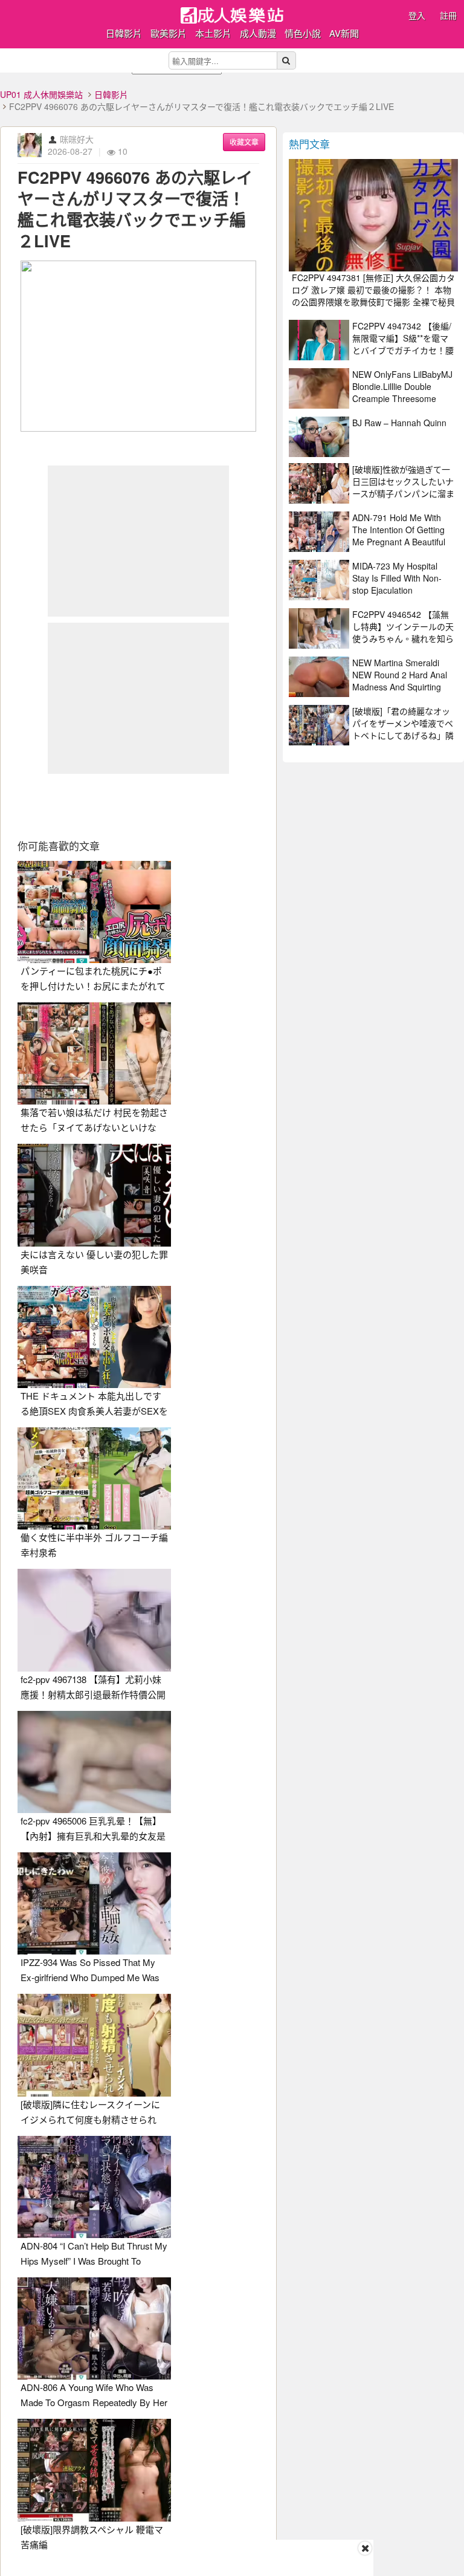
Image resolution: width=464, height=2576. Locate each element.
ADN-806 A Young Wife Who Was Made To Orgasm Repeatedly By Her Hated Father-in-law (94, 2402)
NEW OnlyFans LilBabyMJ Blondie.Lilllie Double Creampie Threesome (402, 386)
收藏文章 (244, 142)
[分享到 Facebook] (55, 807)
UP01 (232, 15)
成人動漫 (258, 33)
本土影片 (213, 33)
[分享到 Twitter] (97, 807)
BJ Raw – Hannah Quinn (399, 423)
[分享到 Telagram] (222, 807)
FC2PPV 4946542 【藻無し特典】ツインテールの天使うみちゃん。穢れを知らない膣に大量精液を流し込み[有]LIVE (403, 638)
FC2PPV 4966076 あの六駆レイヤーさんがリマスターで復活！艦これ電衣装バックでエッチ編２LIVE (135, 209)
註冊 (448, 15)
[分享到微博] (138, 807)
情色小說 (303, 33)
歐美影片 (169, 33)
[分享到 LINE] (180, 807)
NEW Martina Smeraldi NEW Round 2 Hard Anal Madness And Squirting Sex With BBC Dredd (400, 681)
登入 (417, 15)
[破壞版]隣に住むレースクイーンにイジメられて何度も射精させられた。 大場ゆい (90, 2119)
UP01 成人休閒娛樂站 (41, 94)
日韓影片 (124, 33)
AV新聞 (344, 33)
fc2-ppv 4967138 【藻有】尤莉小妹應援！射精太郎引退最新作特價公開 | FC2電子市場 (93, 1694)
